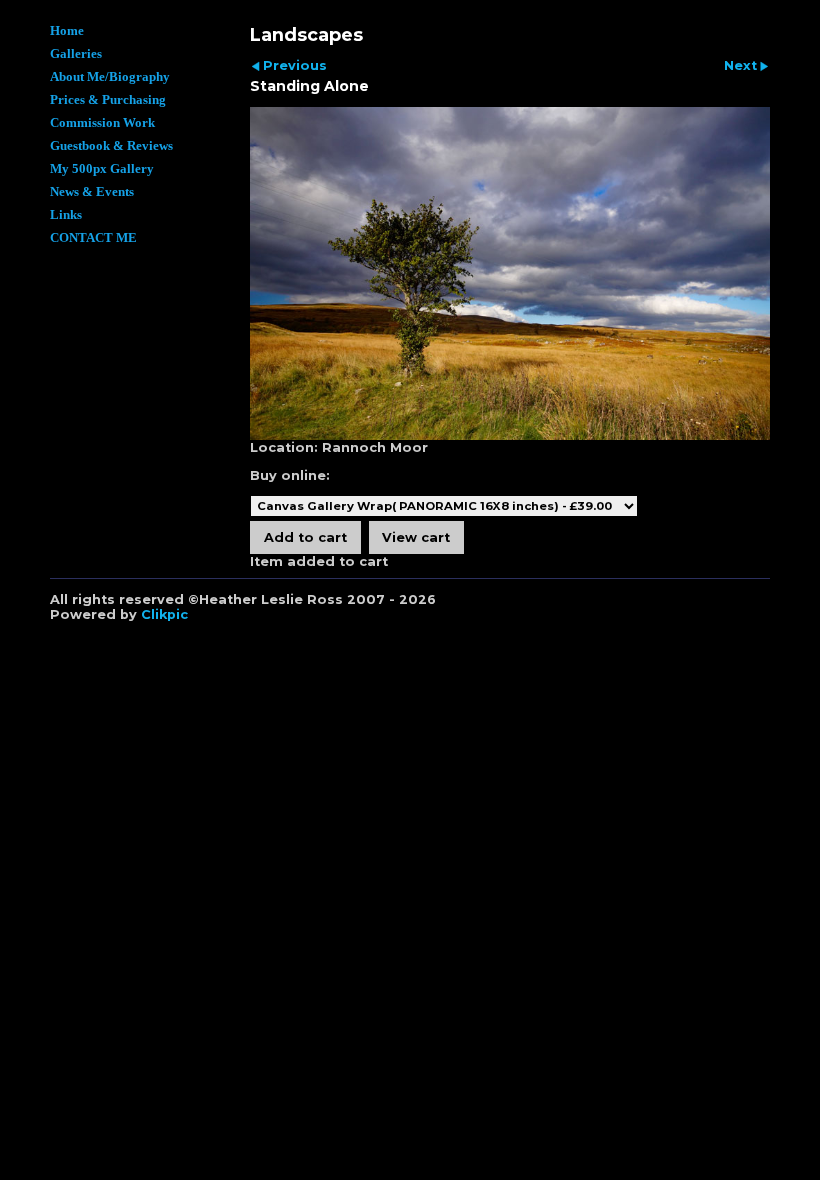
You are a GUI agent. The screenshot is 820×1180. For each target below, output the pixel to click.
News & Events (92, 192)
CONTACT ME (93, 238)
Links (66, 215)
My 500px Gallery (102, 169)
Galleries (76, 54)
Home (67, 31)
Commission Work (102, 123)
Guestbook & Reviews (111, 146)
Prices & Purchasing (108, 100)
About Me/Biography (110, 77)
